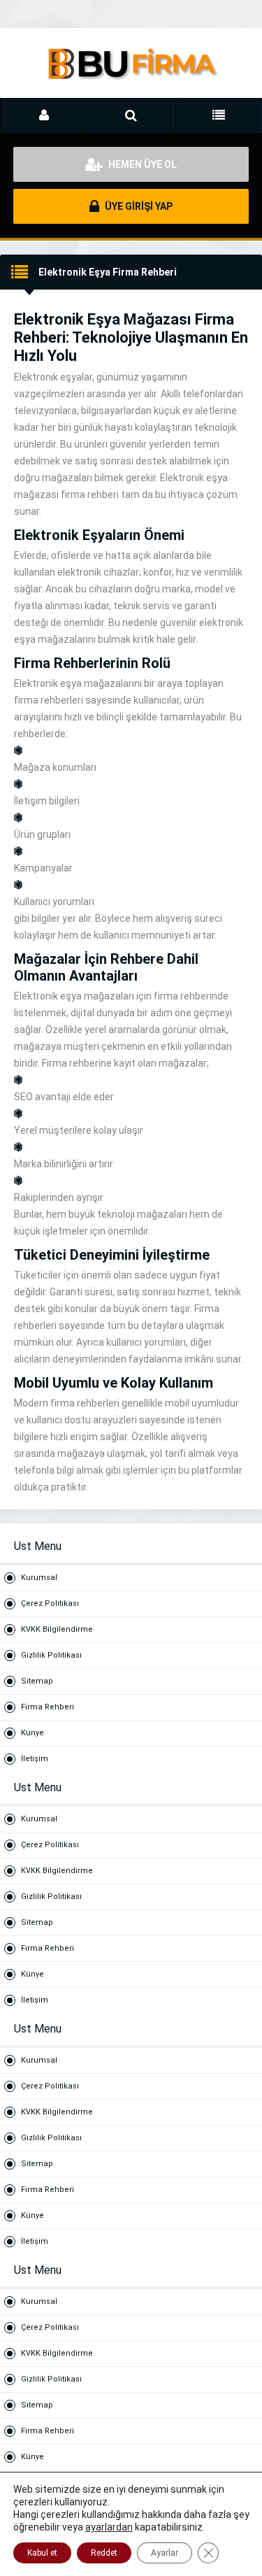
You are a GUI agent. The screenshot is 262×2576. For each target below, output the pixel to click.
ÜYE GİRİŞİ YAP (138, 206)
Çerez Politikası (50, 1603)
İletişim (35, 1759)
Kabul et (42, 2553)
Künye (32, 1733)
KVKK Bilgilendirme (57, 1629)
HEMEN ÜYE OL (141, 164)
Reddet (104, 2553)
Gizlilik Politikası (51, 1655)
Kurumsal (39, 1578)
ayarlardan (109, 2527)
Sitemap (37, 1681)
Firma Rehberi (48, 1707)
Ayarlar (165, 2553)
